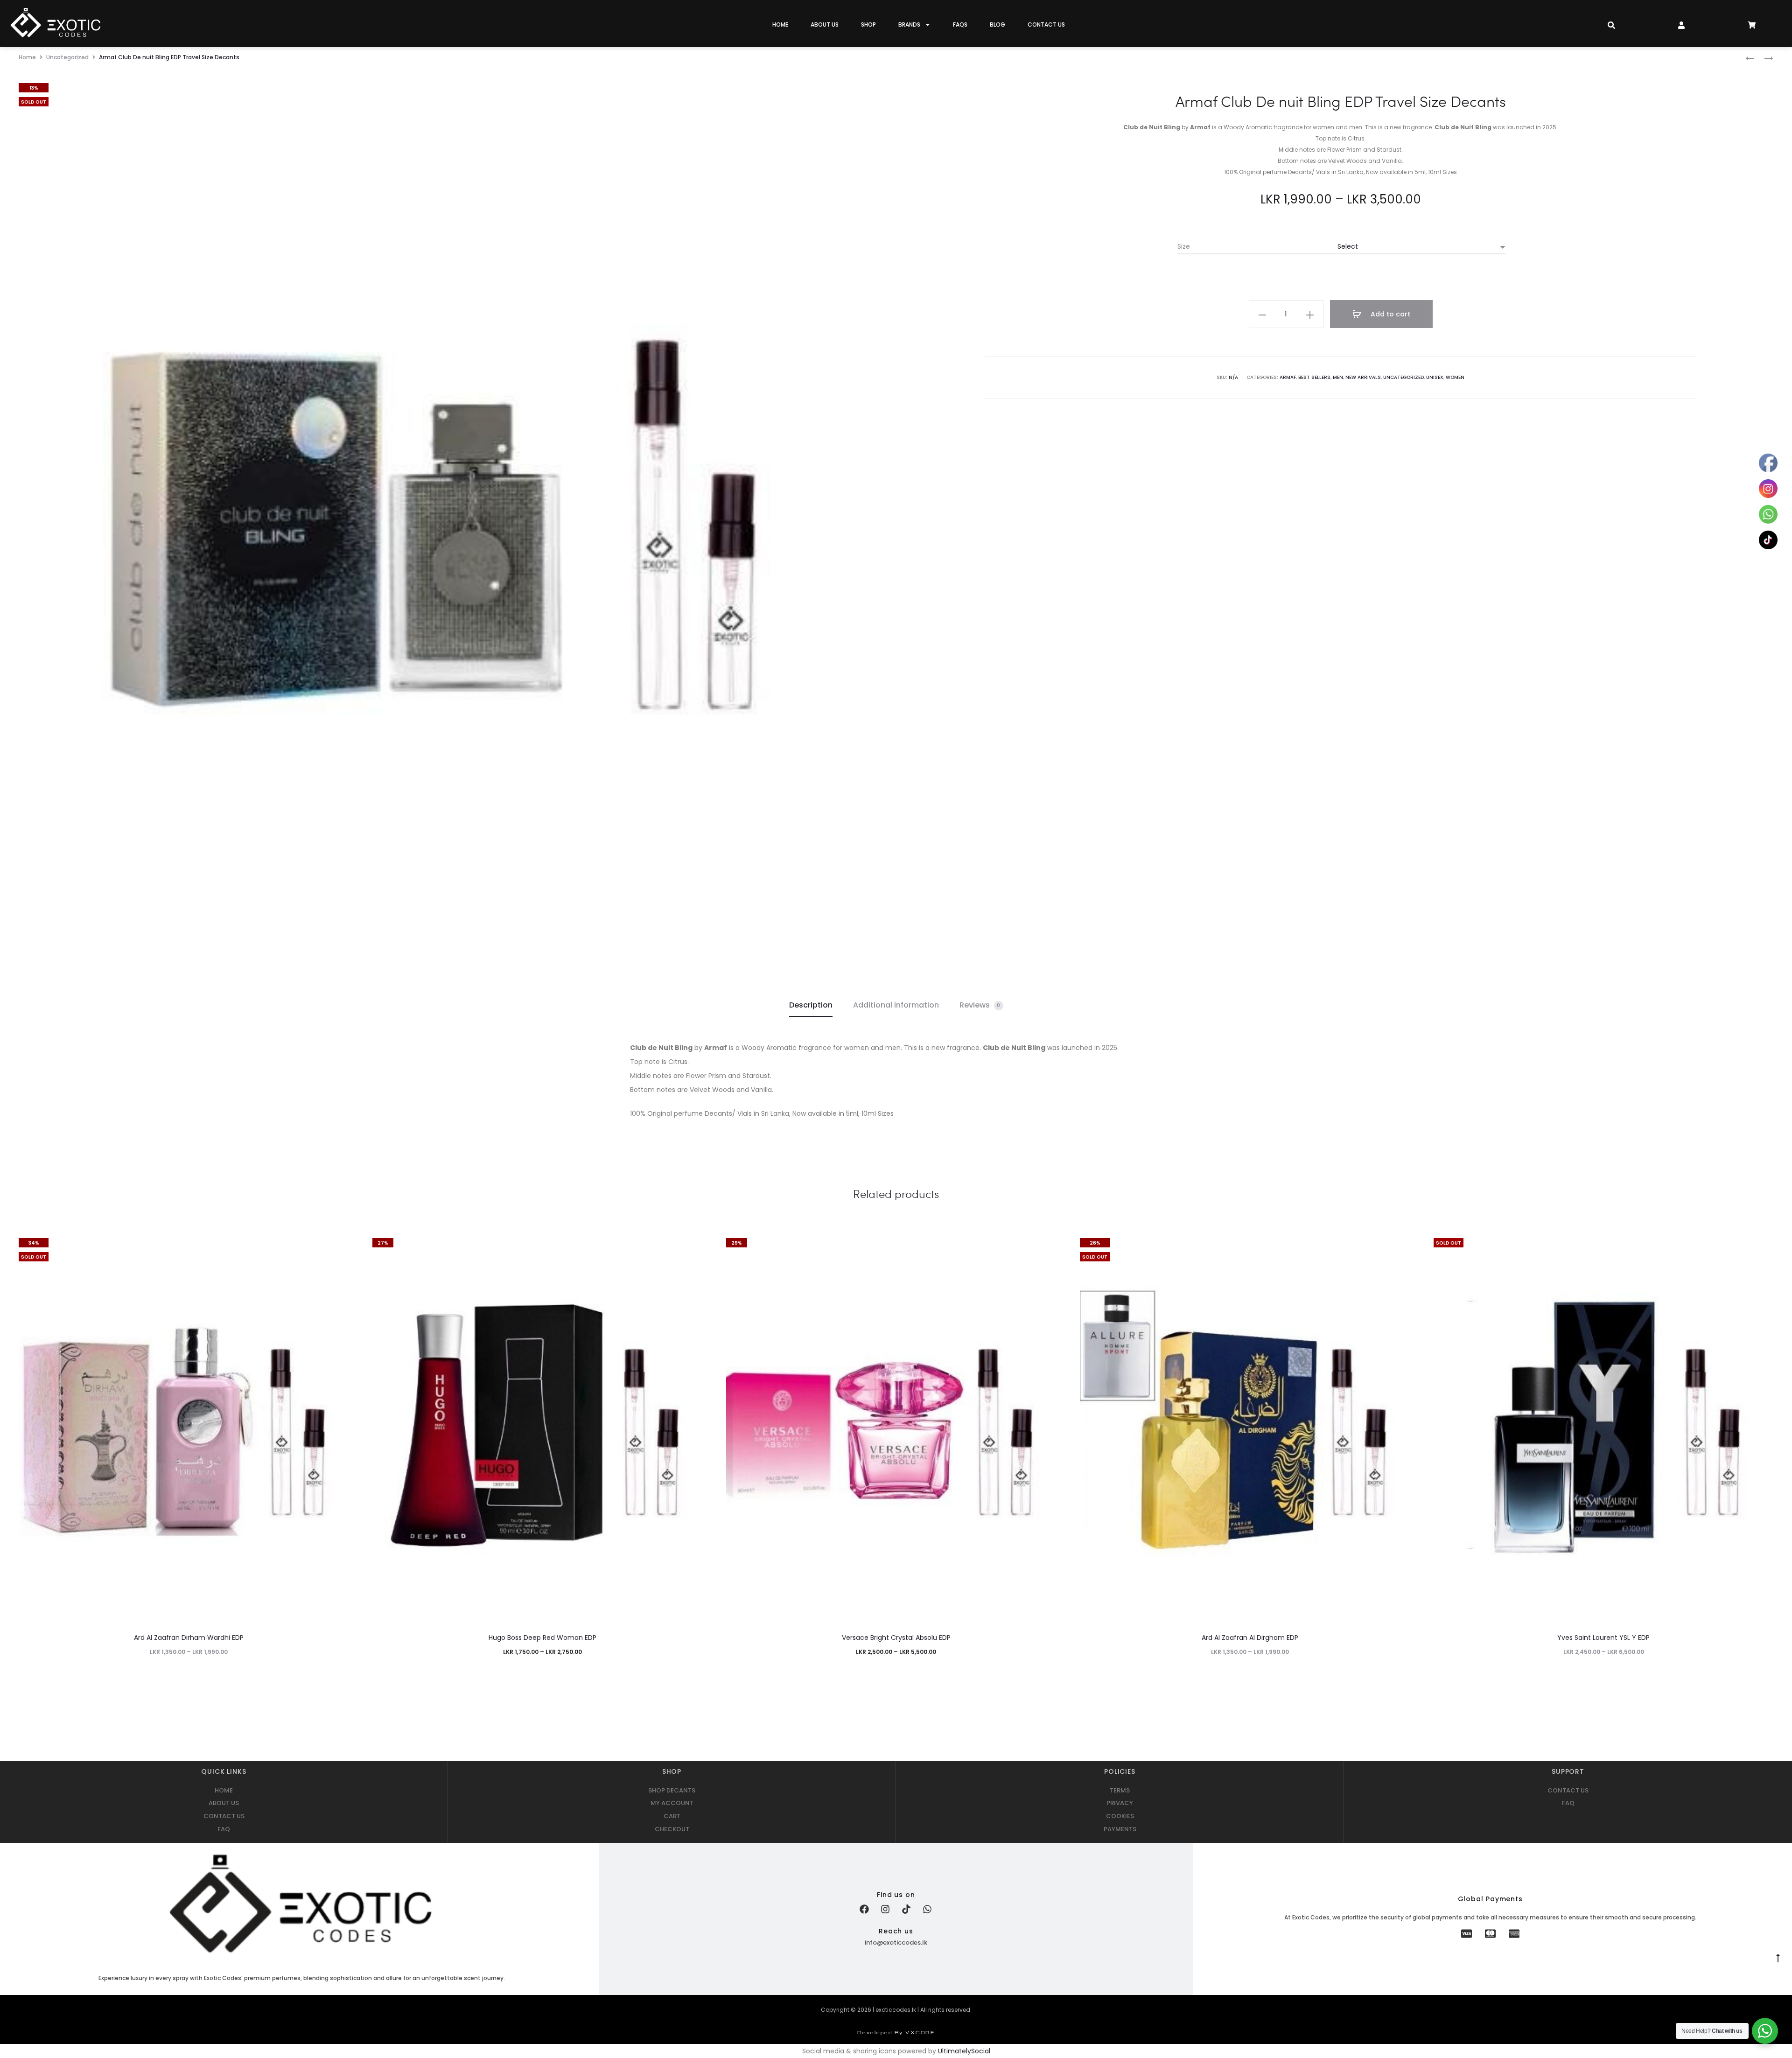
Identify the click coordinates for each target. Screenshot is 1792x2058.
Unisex (1435, 377)
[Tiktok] (906, 1909)
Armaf (1288, 377)
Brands (909, 24)
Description (811, 1005)
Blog (997, 24)
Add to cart (1389, 314)
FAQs (960, 24)
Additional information (896, 1005)
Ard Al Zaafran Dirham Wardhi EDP (189, 1638)
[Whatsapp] (927, 1909)
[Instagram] (885, 1909)
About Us (825, 24)
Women (1455, 377)
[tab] (811, 1005)
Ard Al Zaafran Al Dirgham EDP (1250, 1638)
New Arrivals (1363, 377)
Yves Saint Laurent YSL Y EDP (1603, 1638)
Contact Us (1046, 24)
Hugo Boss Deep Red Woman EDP (542, 1638)
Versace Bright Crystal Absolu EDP (896, 1638)
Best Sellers (1314, 377)
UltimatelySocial (964, 2051)
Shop (868, 24)
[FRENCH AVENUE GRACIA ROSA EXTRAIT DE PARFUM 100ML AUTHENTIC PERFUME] (1750, 58)
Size (1184, 246)
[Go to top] (1778, 1958)
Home (780, 24)
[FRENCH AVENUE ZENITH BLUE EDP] (1764, 58)
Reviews (980, 1005)
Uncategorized (67, 57)
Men (1338, 377)
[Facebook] (864, 1909)
